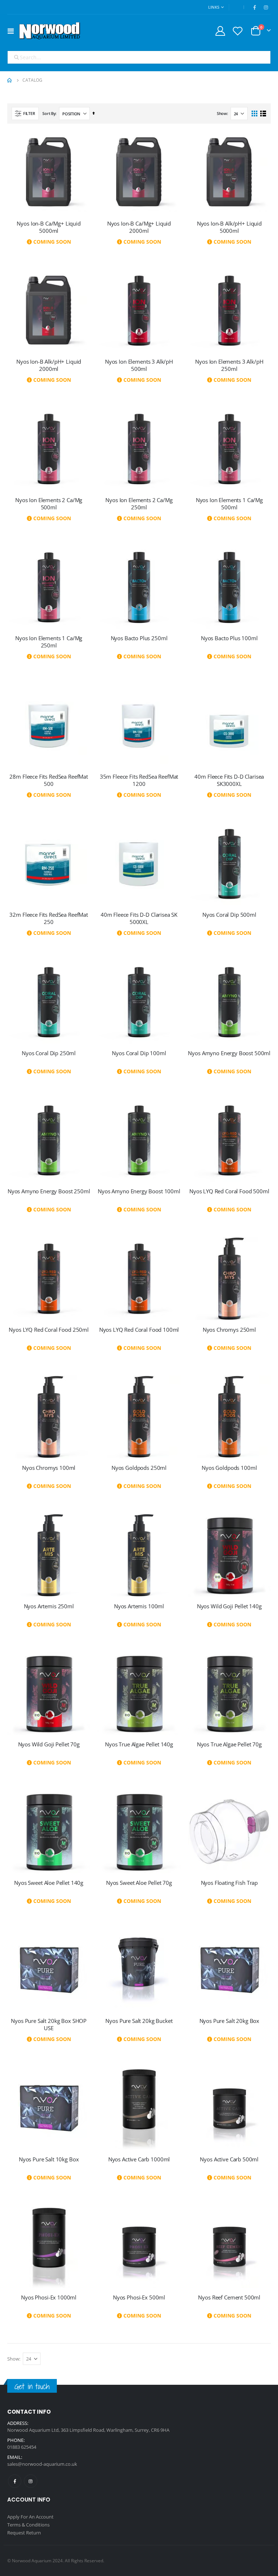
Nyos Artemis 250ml (49, 1606)
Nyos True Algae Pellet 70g (229, 1744)
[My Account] (220, 31)
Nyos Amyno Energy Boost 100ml (139, 1191)
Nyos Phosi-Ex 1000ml (49, 2297)
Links (214, 7)
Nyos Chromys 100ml (49, 1468)
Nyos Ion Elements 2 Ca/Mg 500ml (49, 504)
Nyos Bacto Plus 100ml (229, 638)
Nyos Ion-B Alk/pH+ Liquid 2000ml (49, 365)
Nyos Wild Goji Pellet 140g (229, 1606)
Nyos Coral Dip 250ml (49, 1053)
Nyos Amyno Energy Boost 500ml (229, 1053)
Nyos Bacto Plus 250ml (139, 638)
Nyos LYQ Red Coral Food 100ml (139, 1330)
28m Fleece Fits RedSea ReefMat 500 (49, 780)
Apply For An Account (30, 2517)
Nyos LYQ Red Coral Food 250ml (49, 1330)
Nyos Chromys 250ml (229, 1330)
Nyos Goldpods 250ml (139, 1468)
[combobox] (139, 57)
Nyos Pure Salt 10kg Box (49, 2159)
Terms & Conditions (28, 2525)
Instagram (31, 2481)
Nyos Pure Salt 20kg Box (229, 2021)
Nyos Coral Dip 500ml (229, 915)
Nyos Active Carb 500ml (229, 2159)
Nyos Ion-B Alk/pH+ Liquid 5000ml (229, 227)
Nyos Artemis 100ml (139, 1606)
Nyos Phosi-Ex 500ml (139, 2297)
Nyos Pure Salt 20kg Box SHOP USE (49, 2024)
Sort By (49, 113)
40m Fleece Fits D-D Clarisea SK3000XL (229, 780)
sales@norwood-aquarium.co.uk (42, 2464)
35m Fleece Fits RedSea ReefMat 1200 (139, 780)
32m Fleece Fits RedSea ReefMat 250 (49, 918)
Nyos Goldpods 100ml (229, 1468)
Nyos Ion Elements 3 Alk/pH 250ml (229, 365)
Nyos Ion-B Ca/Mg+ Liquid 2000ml (139, 227)
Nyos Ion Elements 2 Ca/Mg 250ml (139, 504)
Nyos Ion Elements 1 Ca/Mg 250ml (49, 642)
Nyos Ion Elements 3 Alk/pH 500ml (139, 365)
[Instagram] (266, 7)
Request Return (24, 2533)
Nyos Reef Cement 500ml (229, 2297)
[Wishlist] (238, 31)
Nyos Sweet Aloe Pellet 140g (49, 1883)
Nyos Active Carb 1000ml (139, 2159)
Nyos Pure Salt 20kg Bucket (139, 2021)
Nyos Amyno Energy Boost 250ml (49, 1191)
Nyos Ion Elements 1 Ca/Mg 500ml (229, 504)
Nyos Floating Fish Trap (229, 1883)
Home (10, 80)
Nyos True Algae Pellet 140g (139, 1744)
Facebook (15, 2481)
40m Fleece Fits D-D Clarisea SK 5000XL (139, 918)
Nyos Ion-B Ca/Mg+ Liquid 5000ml (49, 227)
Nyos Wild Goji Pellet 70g (49, 1744)
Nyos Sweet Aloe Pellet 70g (139, 1883)
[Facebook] (254, 7)
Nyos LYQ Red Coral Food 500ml (229, 1191)
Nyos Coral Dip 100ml (139, 1053)
